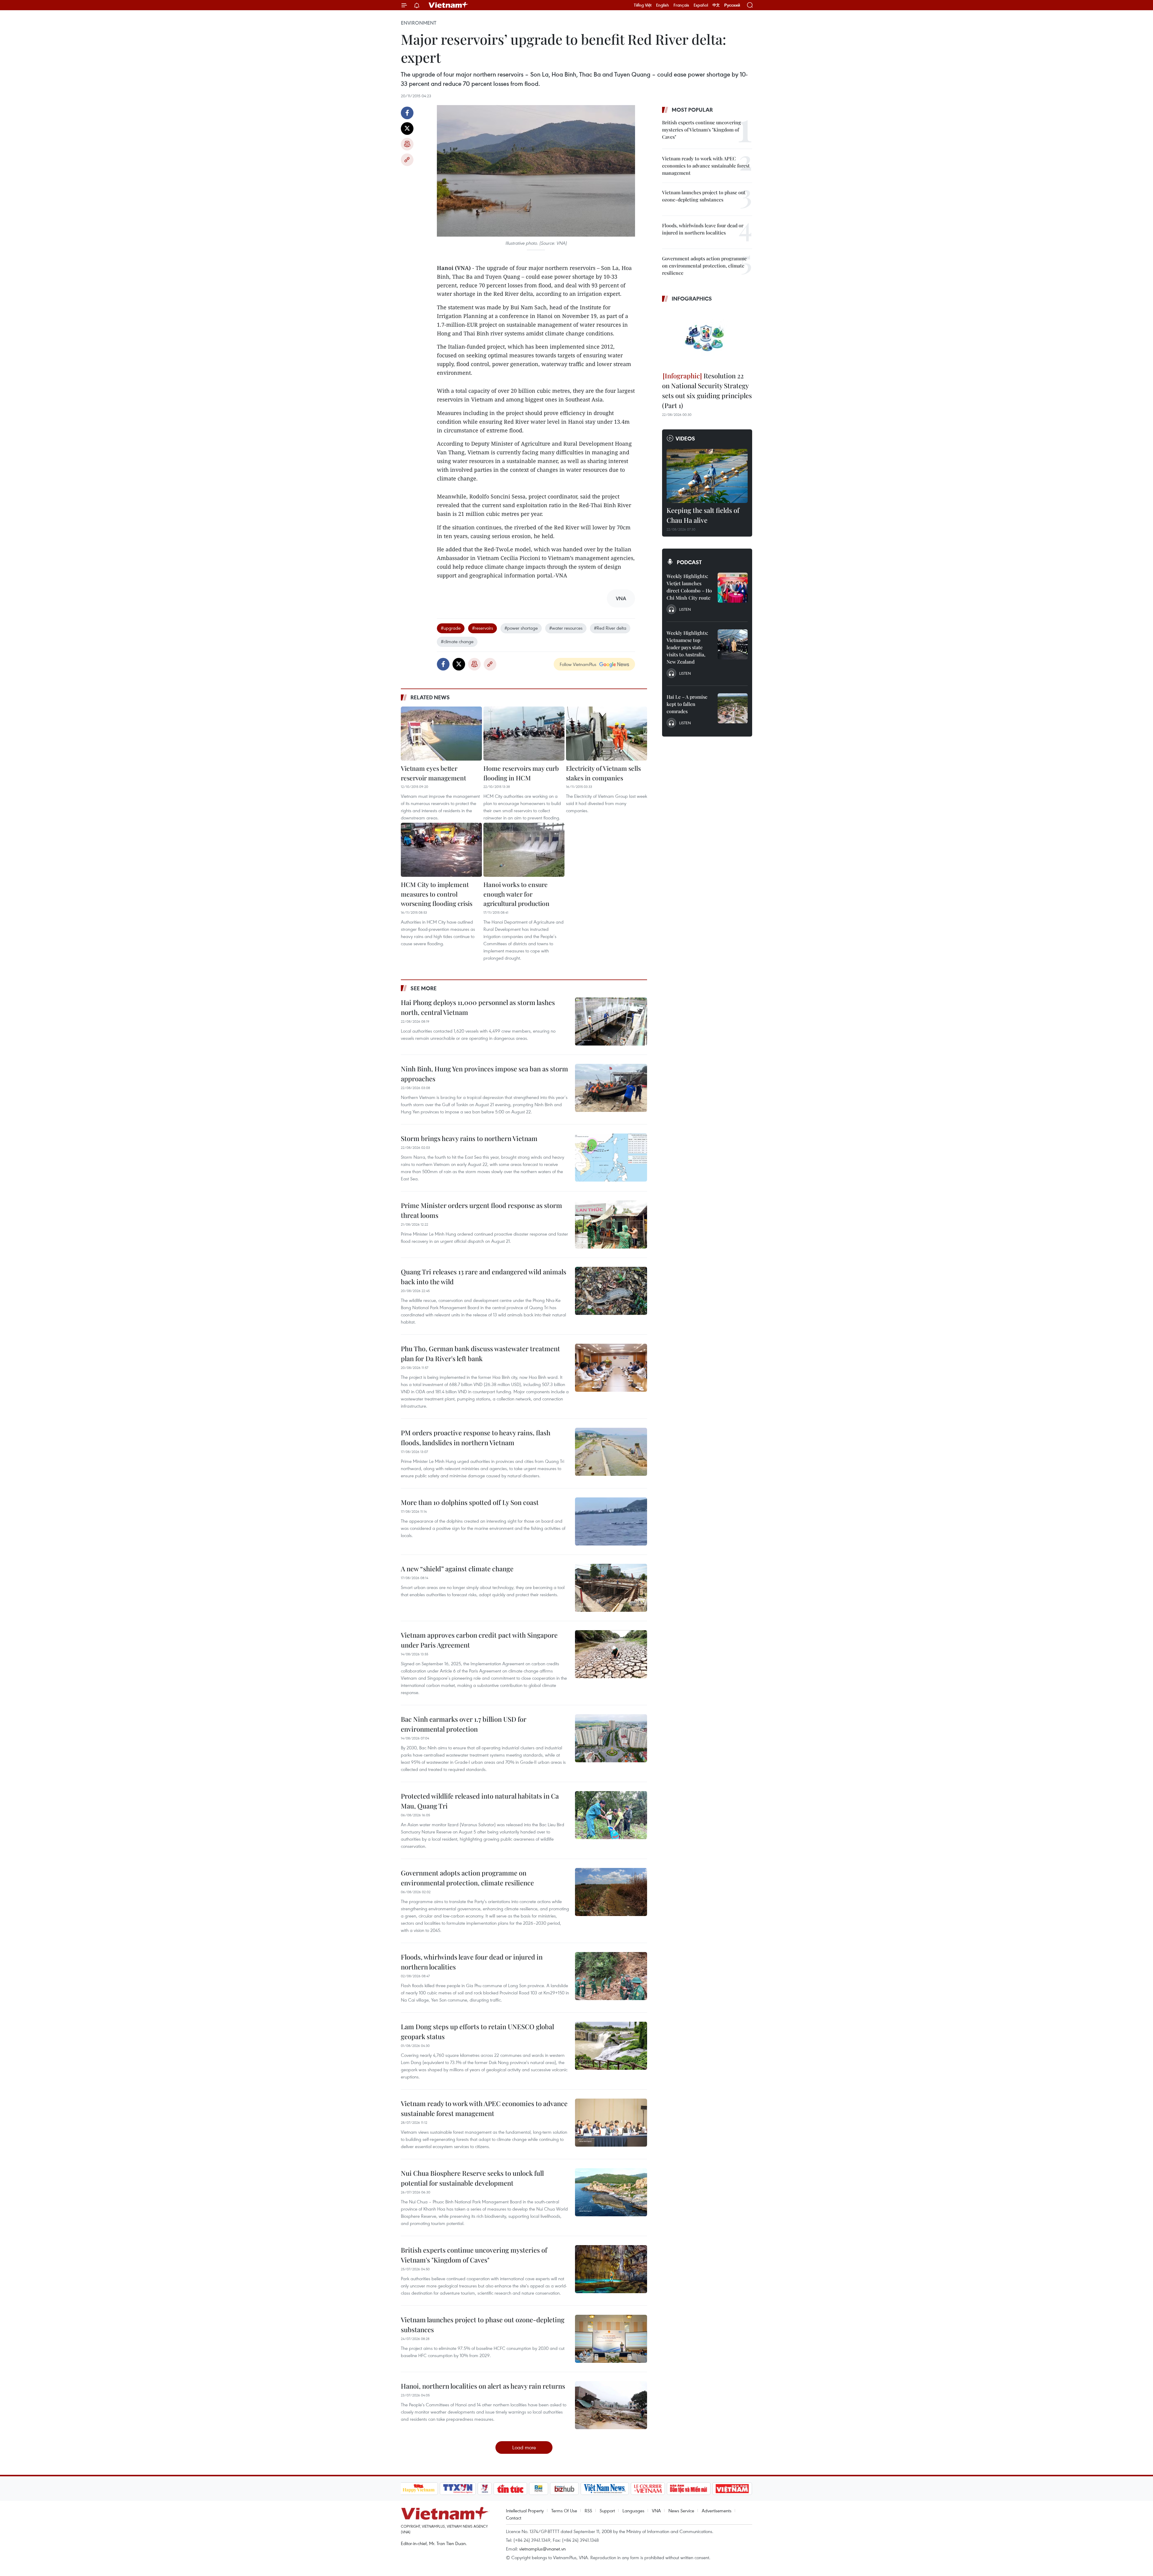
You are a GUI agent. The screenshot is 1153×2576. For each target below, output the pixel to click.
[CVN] (648, 2489)
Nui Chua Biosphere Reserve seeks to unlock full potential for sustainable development (472, 2178)
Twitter (407, 129)
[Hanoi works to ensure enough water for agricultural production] (524, 850)
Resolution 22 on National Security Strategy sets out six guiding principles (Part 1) (707, 390)
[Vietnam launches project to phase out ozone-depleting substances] (611, 2339)
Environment (419, 23)
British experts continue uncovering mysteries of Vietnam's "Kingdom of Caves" (474, 2255)
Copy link (407, 160)
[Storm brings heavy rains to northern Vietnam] (611, 1158)
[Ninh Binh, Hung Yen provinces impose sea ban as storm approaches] (611, 1088)
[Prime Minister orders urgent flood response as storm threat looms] (611, 1224)
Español (701, 5)
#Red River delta (610, 628)
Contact (514, 2518)
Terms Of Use (564, 2511)
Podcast (689, 562)
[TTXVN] (458, 2489)
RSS (588, 2511)
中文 (716, 5)
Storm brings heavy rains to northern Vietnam (469, 1138)
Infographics (692, 298)
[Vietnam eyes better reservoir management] (441, 734)
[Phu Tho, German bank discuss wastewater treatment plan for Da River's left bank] (611, 1368)
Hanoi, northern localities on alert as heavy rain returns (483, 2386)
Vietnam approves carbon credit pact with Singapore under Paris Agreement (479, 1640)
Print (407, 144)
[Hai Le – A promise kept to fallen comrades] (733, 708)
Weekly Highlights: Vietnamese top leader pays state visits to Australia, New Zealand (687, 647)
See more (424, 988)
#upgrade (451, 628)
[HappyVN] (419, 2489)
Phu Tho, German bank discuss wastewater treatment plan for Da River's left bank (480, 1353)
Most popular (692, 110)
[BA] (732, 2489)
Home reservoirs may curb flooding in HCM (521, 773)
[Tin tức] (510, 2489)
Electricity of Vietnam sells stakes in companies (603, 773)
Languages (633, 2511)
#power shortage (521, 628)
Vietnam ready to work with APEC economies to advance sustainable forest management (484, 2108)
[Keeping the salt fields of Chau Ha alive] (707, 476)
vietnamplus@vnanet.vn (542, 2549)
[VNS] (605, 2489)
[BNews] (539, 2489)
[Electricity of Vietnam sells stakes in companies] (607, 734)
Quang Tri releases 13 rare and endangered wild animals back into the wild (484, 1277)
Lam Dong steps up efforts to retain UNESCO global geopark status (477, 2031)
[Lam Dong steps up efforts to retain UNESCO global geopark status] (611, 2046)
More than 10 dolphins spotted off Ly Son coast (470, 1502)
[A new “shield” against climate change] (611, 1588)
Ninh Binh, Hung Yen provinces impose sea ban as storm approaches (484, 1074)
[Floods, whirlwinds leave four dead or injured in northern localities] (611, 1976)
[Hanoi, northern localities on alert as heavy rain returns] (611, 2405)
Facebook (407, 113)
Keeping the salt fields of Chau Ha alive (703, 515)
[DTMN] (689, 2489)
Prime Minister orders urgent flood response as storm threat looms (481, 1210)
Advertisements (717, 2511)
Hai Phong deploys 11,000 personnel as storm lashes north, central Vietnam (478, 1007)
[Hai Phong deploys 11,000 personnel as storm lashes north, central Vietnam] (611, 1022)
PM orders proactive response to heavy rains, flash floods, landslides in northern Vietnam (476, 1438)
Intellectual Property (525, 2511)
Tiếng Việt (643, 5)
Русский (732, 5)
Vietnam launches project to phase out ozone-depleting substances (483, 2325)
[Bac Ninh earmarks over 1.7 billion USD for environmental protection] (611, 1738)
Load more (524, 2447)
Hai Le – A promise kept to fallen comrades (687, 704)
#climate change (457, 641)
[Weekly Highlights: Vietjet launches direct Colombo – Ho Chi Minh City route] (733, 588)
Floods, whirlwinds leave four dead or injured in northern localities (472, 1962)
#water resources (566, 628)
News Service (681, 2511)
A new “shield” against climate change (457, 1569)
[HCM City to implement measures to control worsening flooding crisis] (441, 850)
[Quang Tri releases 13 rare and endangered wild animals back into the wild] (611, 1291)
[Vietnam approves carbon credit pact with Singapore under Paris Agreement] (611, 1654)
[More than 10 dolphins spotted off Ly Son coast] (611, 1521)
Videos (685, 438)
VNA (656, 2511)
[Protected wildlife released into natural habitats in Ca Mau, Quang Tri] (611, 1815)
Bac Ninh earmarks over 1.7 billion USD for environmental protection (464, 1724)
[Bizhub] (564, 2489)
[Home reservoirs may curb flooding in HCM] (524, 734)
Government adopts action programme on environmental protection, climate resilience (467, 1878)
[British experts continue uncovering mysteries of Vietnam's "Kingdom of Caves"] (611, 2269)
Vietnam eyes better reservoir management (433, 773)
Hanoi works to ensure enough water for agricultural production (516, 894)
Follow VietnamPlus (578, 664)
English (663, 5)
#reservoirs (483, 628)
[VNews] (484, 2489)
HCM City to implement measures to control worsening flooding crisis (437, 894)
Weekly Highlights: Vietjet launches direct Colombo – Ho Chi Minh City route (689, 587)
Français (681, 5)
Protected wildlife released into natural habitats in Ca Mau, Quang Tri (480, 1801)
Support (607, 2511)
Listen (685, 609)
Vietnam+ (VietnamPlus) (449, 5)
